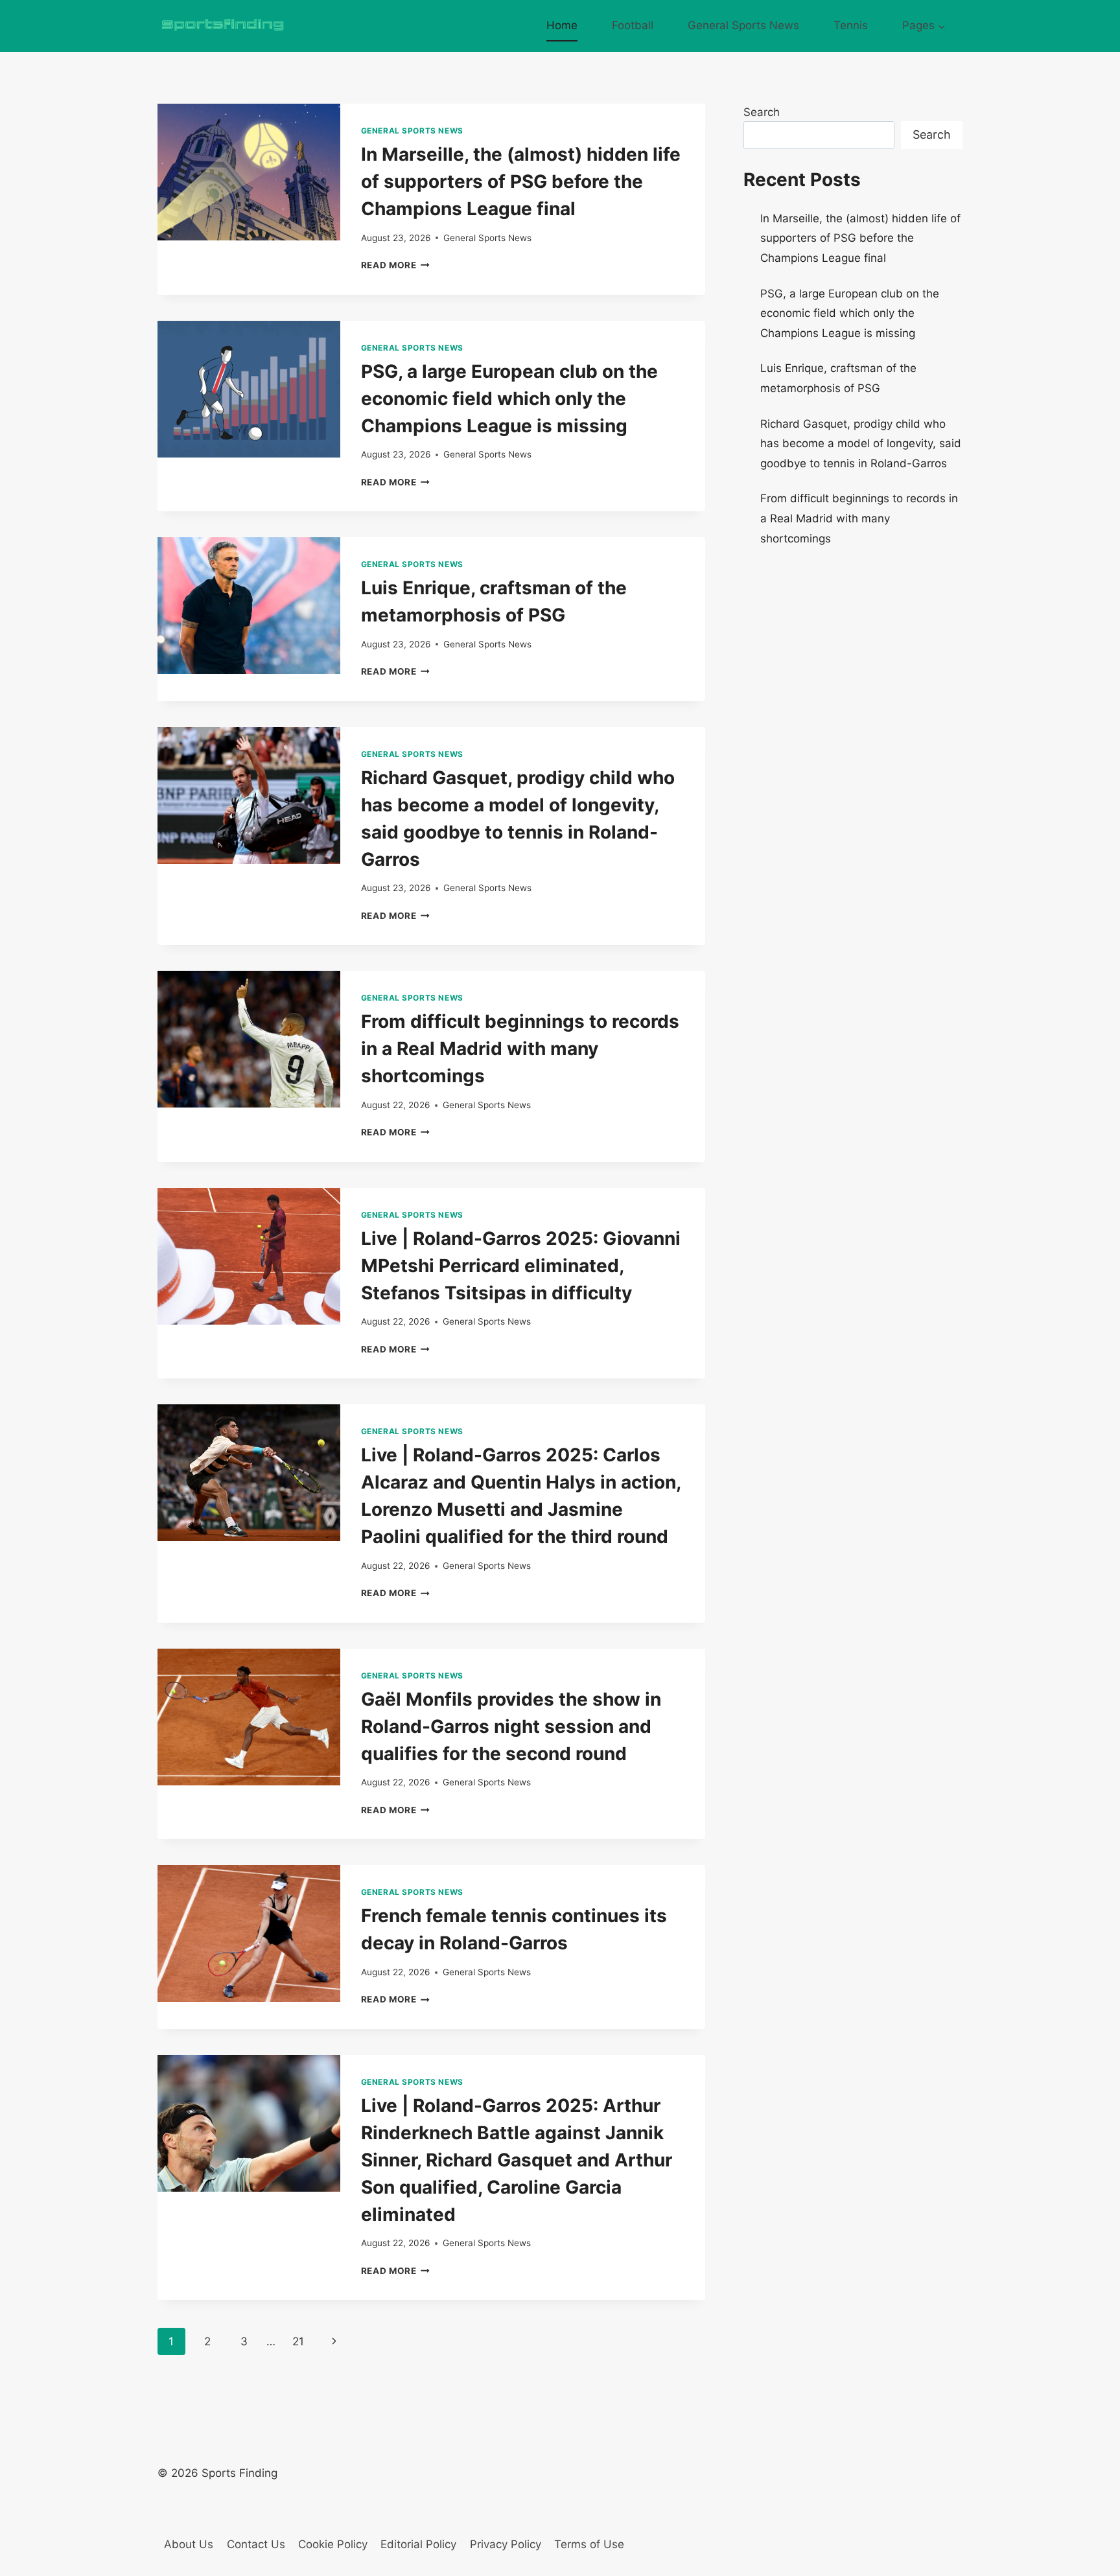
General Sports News (743, 25)
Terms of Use (589, 2544)
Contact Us (256, 2544)
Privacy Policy (506, 2544)
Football (633, 25)
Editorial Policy (418, 2544)
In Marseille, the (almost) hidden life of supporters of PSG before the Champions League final (521, 181)
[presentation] (249, 172)
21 (298, 2341)
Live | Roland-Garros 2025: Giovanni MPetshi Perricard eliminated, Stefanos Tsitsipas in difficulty (521, 1266)
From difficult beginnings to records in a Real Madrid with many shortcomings (520, 1049)
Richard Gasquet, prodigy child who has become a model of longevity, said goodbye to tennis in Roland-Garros (861, 444)
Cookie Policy (333, 2544)
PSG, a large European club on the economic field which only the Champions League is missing (509, 399)
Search (762, 112)
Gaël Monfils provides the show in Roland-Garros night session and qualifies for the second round (511, 1726)
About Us (189, 2544)
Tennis (851, 25)
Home (562, 25)
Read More (396, 265)
